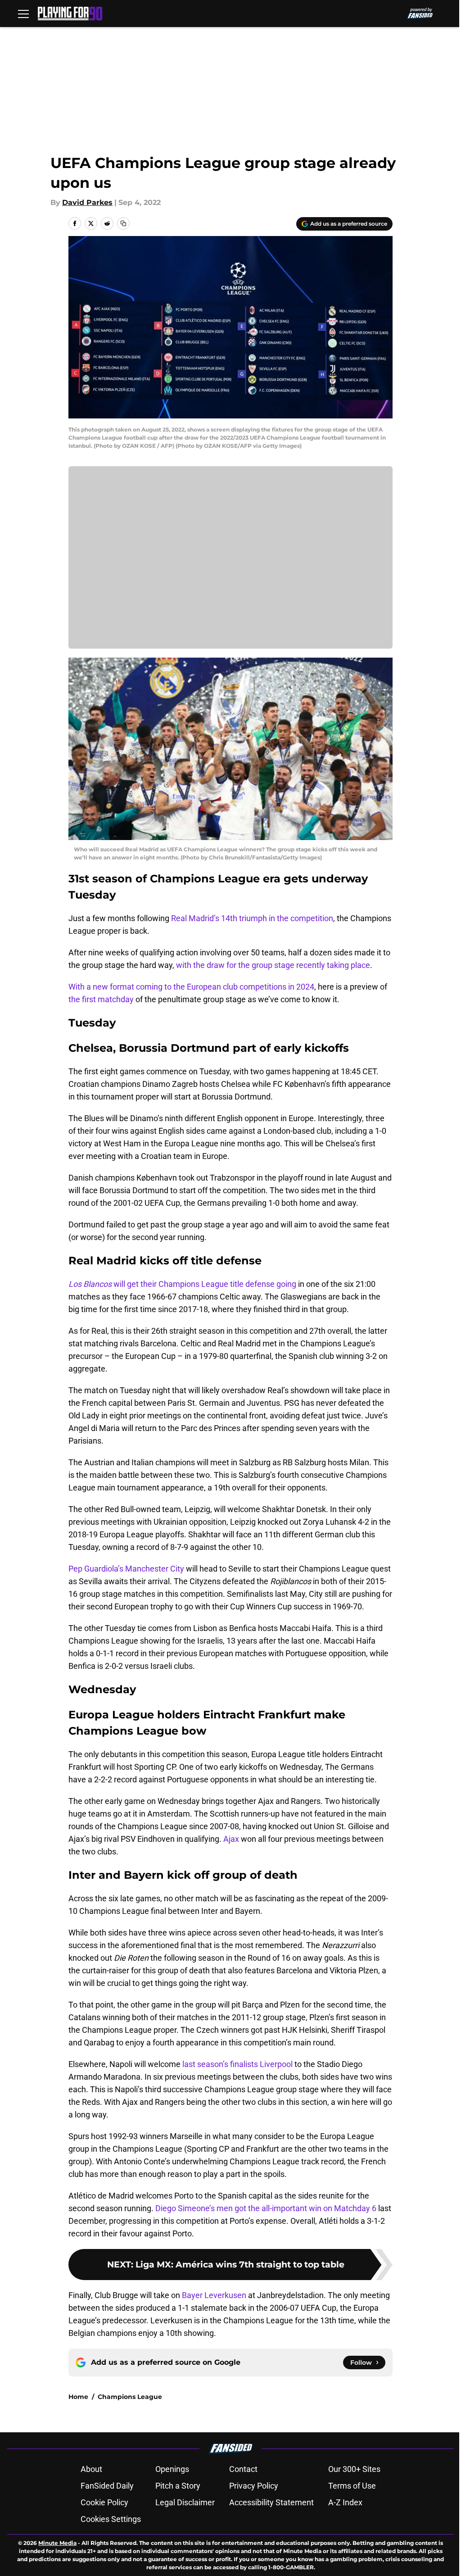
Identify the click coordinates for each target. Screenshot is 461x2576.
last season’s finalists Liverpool (237, 2064)
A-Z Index (345, 2502)
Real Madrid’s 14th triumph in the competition (252, 918)
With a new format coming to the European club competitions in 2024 (191, 987)
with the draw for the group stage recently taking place (273, 965)
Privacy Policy (254, 2486)
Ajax (231, 1839)
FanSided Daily (107, 2486)
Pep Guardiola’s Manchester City (126, 1569)
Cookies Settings (111, 2519)
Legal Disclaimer (185, 2502)
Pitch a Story (178, 2486)
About (91, 2469)
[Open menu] (23, 14)
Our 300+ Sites (354, 2469)
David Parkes (87, 202)
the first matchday (101, 999)
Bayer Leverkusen (214, 2295)
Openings (172, 2469)
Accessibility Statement (271, 2502)
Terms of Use (352, 2486)
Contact (243, 2469)
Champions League (130, 2397)
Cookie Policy (104, 2502)
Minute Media (57, 2543)
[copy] (123, 223)
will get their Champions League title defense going (182, 1284)
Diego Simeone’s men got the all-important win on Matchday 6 (266, 2208)
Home (78, 2397)
